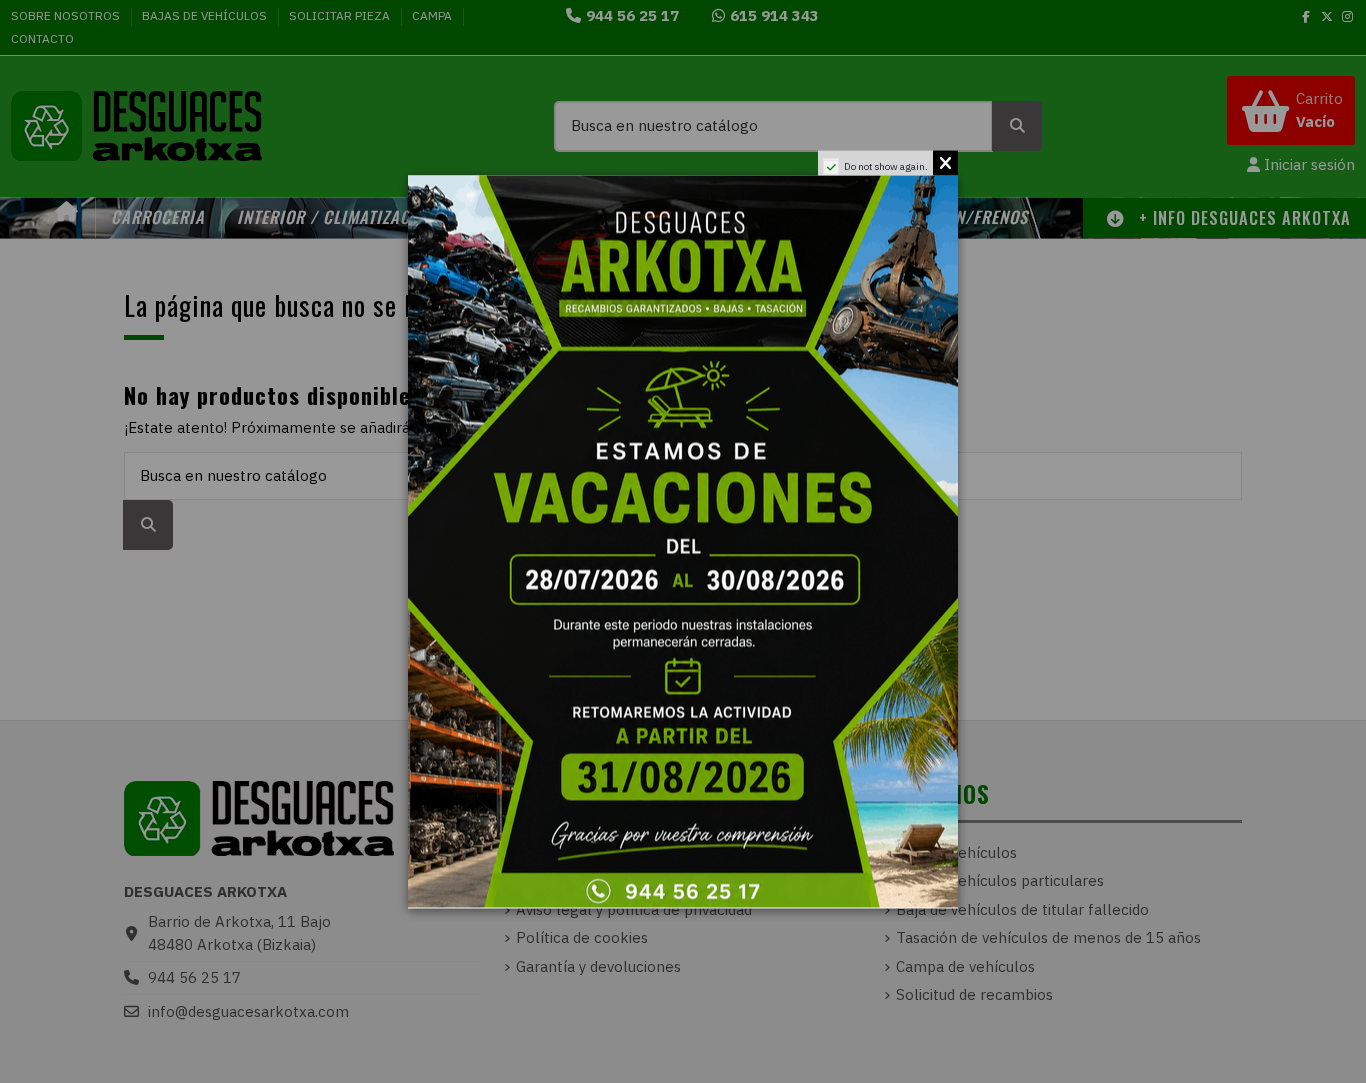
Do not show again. (886, 165)
